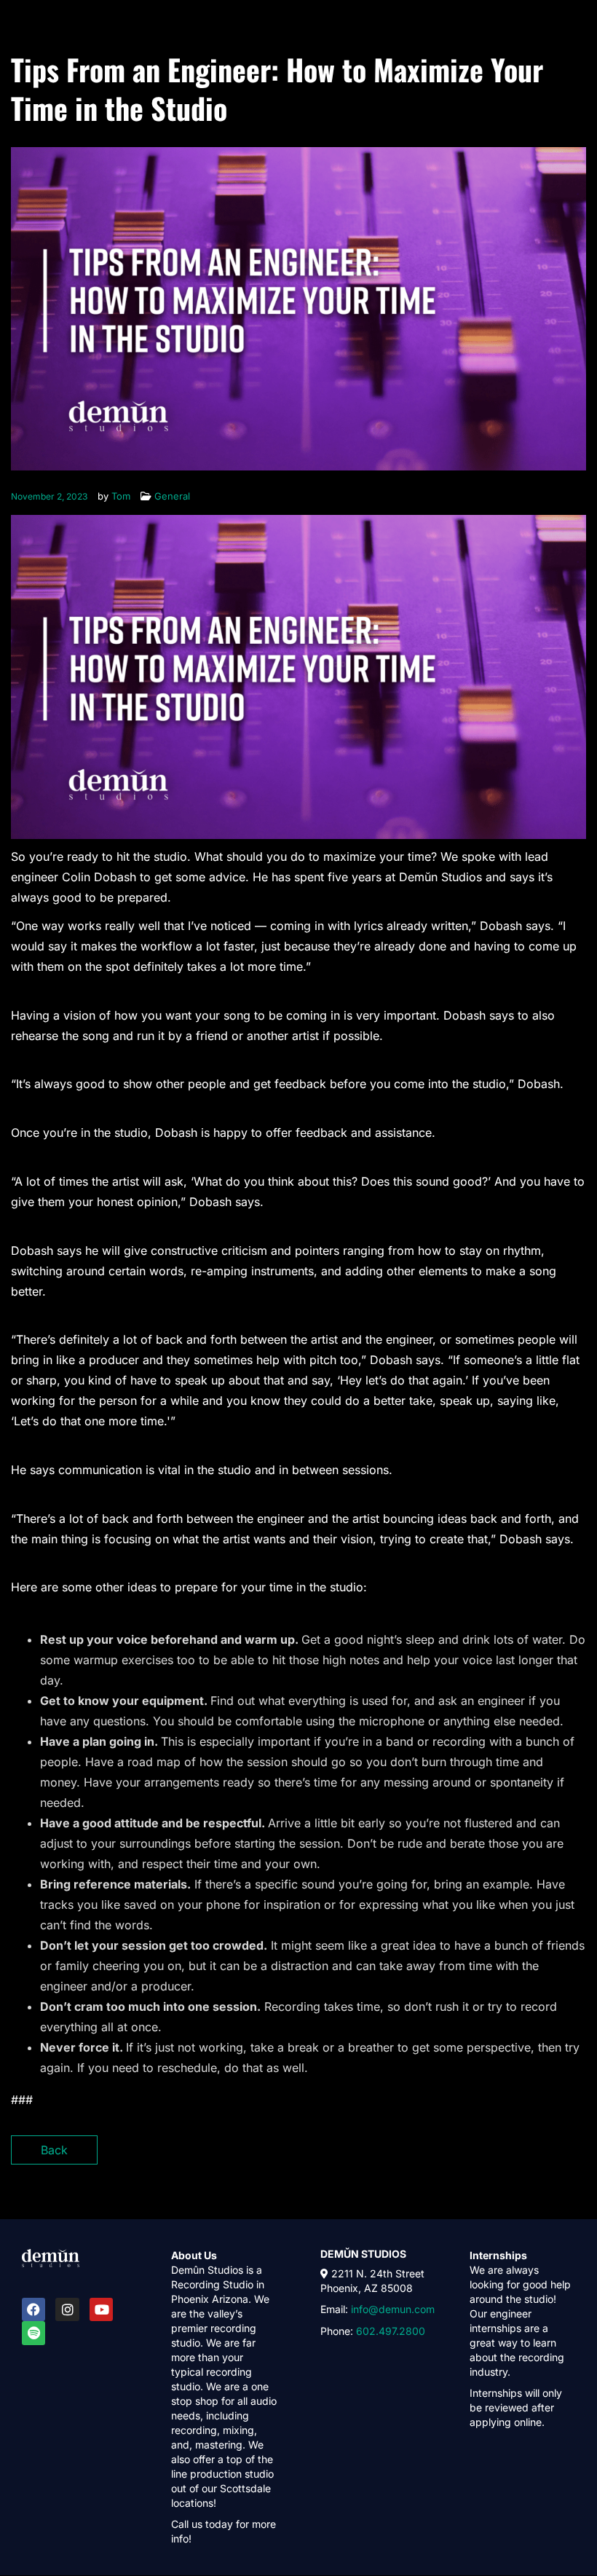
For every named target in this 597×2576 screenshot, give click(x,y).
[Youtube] (101, 2309)
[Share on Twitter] (522, 2155)
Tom (121, 496)
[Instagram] (67, 2309)
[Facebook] (33, 2309)
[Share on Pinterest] (573, 2155)
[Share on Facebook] (497, 2155)
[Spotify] (33, 2333)
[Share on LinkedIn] (548, 2155)
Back (54, 2150)
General (172, 496)
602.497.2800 (389, 2331)
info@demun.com (393, 2309)
